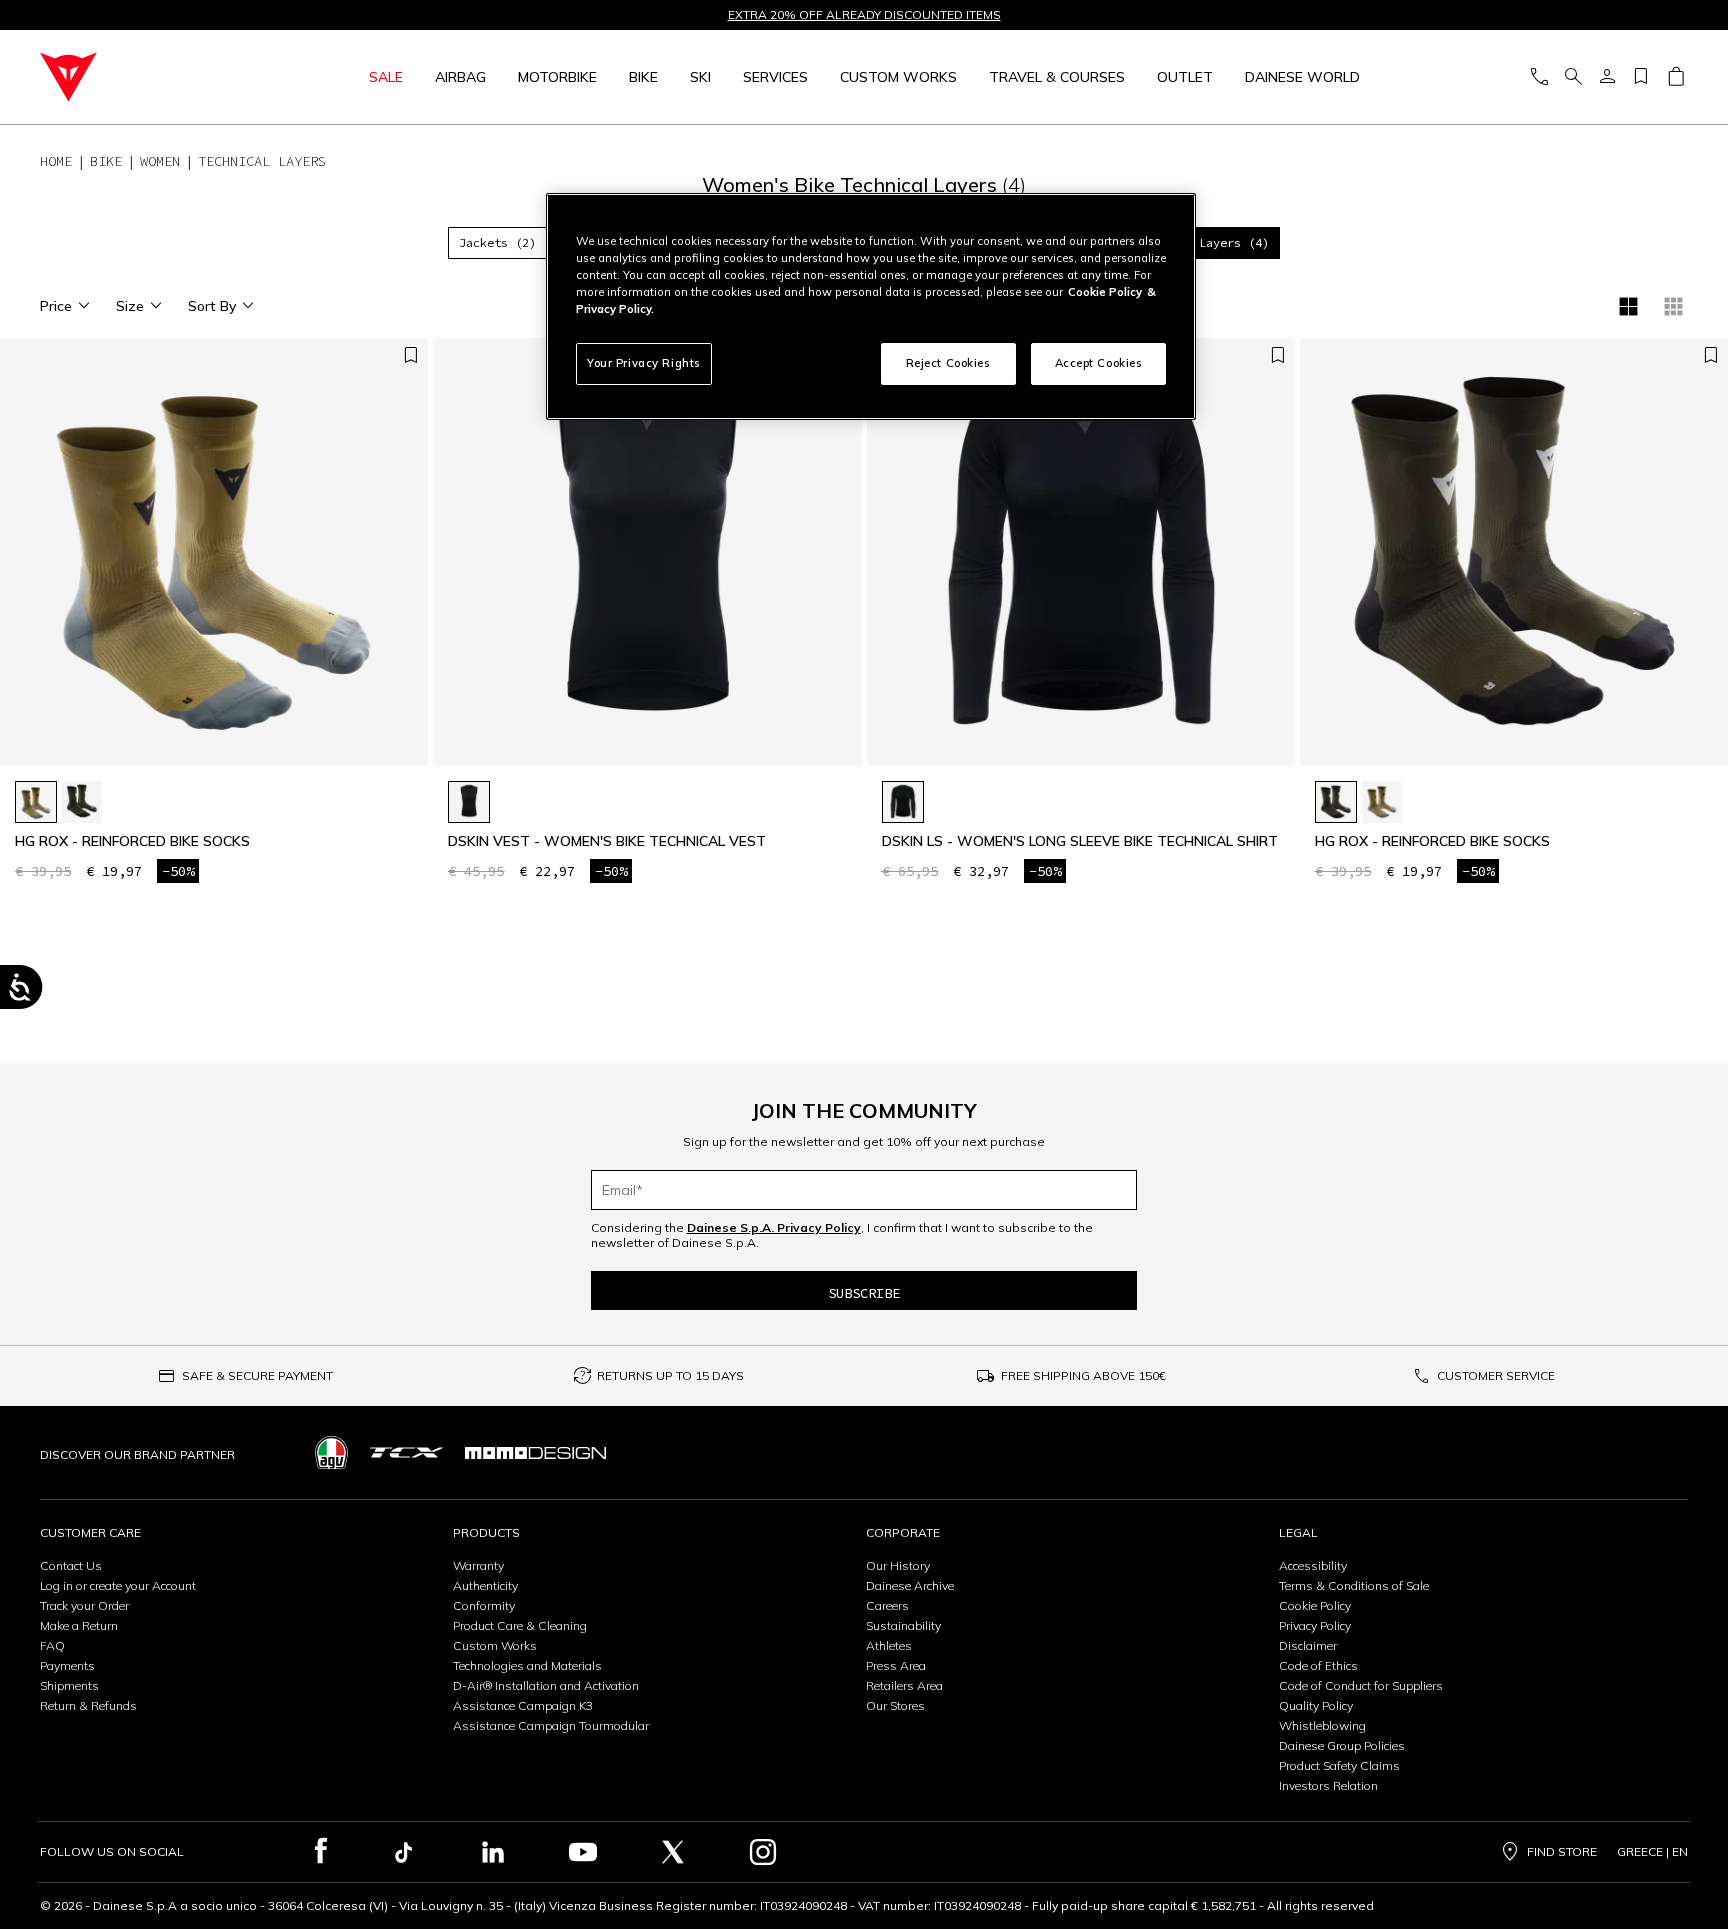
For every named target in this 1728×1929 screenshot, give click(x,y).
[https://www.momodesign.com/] (535, 1452)
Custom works (898, 77)
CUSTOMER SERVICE (1496, 1375)
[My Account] (1607, 77)
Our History (898, 1565)
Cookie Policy (1315, 1605)
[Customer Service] (1539, 77)
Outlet (1185, 77)
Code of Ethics (1318, 1665)
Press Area (896, 1665)
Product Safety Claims (1339, 1765)
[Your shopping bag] (1675, 77)
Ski (700, 77)
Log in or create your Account (118, 1585)
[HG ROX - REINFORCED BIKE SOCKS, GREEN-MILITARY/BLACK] (36, 802)
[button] (842, 562)
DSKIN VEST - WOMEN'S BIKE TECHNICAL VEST (607, 841)
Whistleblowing (1322, 1725)
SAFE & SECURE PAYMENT (257, 1375)
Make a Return (79, 1625)
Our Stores (895, 1705)
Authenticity (485, 1585)
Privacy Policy (1315, 1625)
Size (130, 306)
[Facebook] (321, 1852)
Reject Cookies (948, 363)
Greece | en (1652, 1852)
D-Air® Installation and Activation (546, 1685)
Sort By (212, 306)
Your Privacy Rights (644, 363)
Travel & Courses (1057, 77)
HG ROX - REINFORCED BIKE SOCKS (132, 841)
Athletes (889, 1645)
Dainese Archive (910, 1585)
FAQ (52, 1645)
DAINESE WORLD (1302, 77)
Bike (643, 77)
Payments (67, 1665)
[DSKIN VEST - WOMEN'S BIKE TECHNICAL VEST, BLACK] (469, 802)
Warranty (478, 1565)
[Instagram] (763, 1852)
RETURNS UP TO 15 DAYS (670, 1375)
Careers (887, 1605)
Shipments (69, 1685)
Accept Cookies (1099, 363)
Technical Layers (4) (1199, 242)
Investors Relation (1328, 1785)
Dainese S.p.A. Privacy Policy (774, 1227)
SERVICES (775, 77)
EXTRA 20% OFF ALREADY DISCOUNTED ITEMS (864, 15)
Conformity (484, 1605)
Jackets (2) (497, 242)
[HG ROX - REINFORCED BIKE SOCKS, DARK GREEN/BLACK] (82, 802)
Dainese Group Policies (1342, 1745)
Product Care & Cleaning (520, 1625)
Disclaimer (1308, 1645)
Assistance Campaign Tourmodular (551, 1725)
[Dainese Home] (144, 77)
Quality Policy (1316, 1705)
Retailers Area (904, 1685)
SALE (386, 77)
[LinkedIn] (493, 1852)
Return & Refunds (88, 1705)
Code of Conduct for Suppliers (1361, 1685)
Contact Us (71, 1565)
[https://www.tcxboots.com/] (406, 1452)
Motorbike (557, 77)
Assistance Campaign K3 (523, 1705)
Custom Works (495, 1645)
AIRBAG (460, 77)
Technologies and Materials (527, 1665)
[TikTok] (403, 1852)
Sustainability (903, 1625)
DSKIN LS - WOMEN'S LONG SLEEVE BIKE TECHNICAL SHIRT (1080, 841)
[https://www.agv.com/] (331, 1452)
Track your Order (84, 1605)
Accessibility (1313, 1565)
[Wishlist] (1641, 77)
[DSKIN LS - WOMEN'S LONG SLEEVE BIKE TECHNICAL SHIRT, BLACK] (903, 802)
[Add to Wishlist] (411, 356)
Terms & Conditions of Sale (1354, 1585)
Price (56, 306)
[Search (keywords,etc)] (1573, 77)
